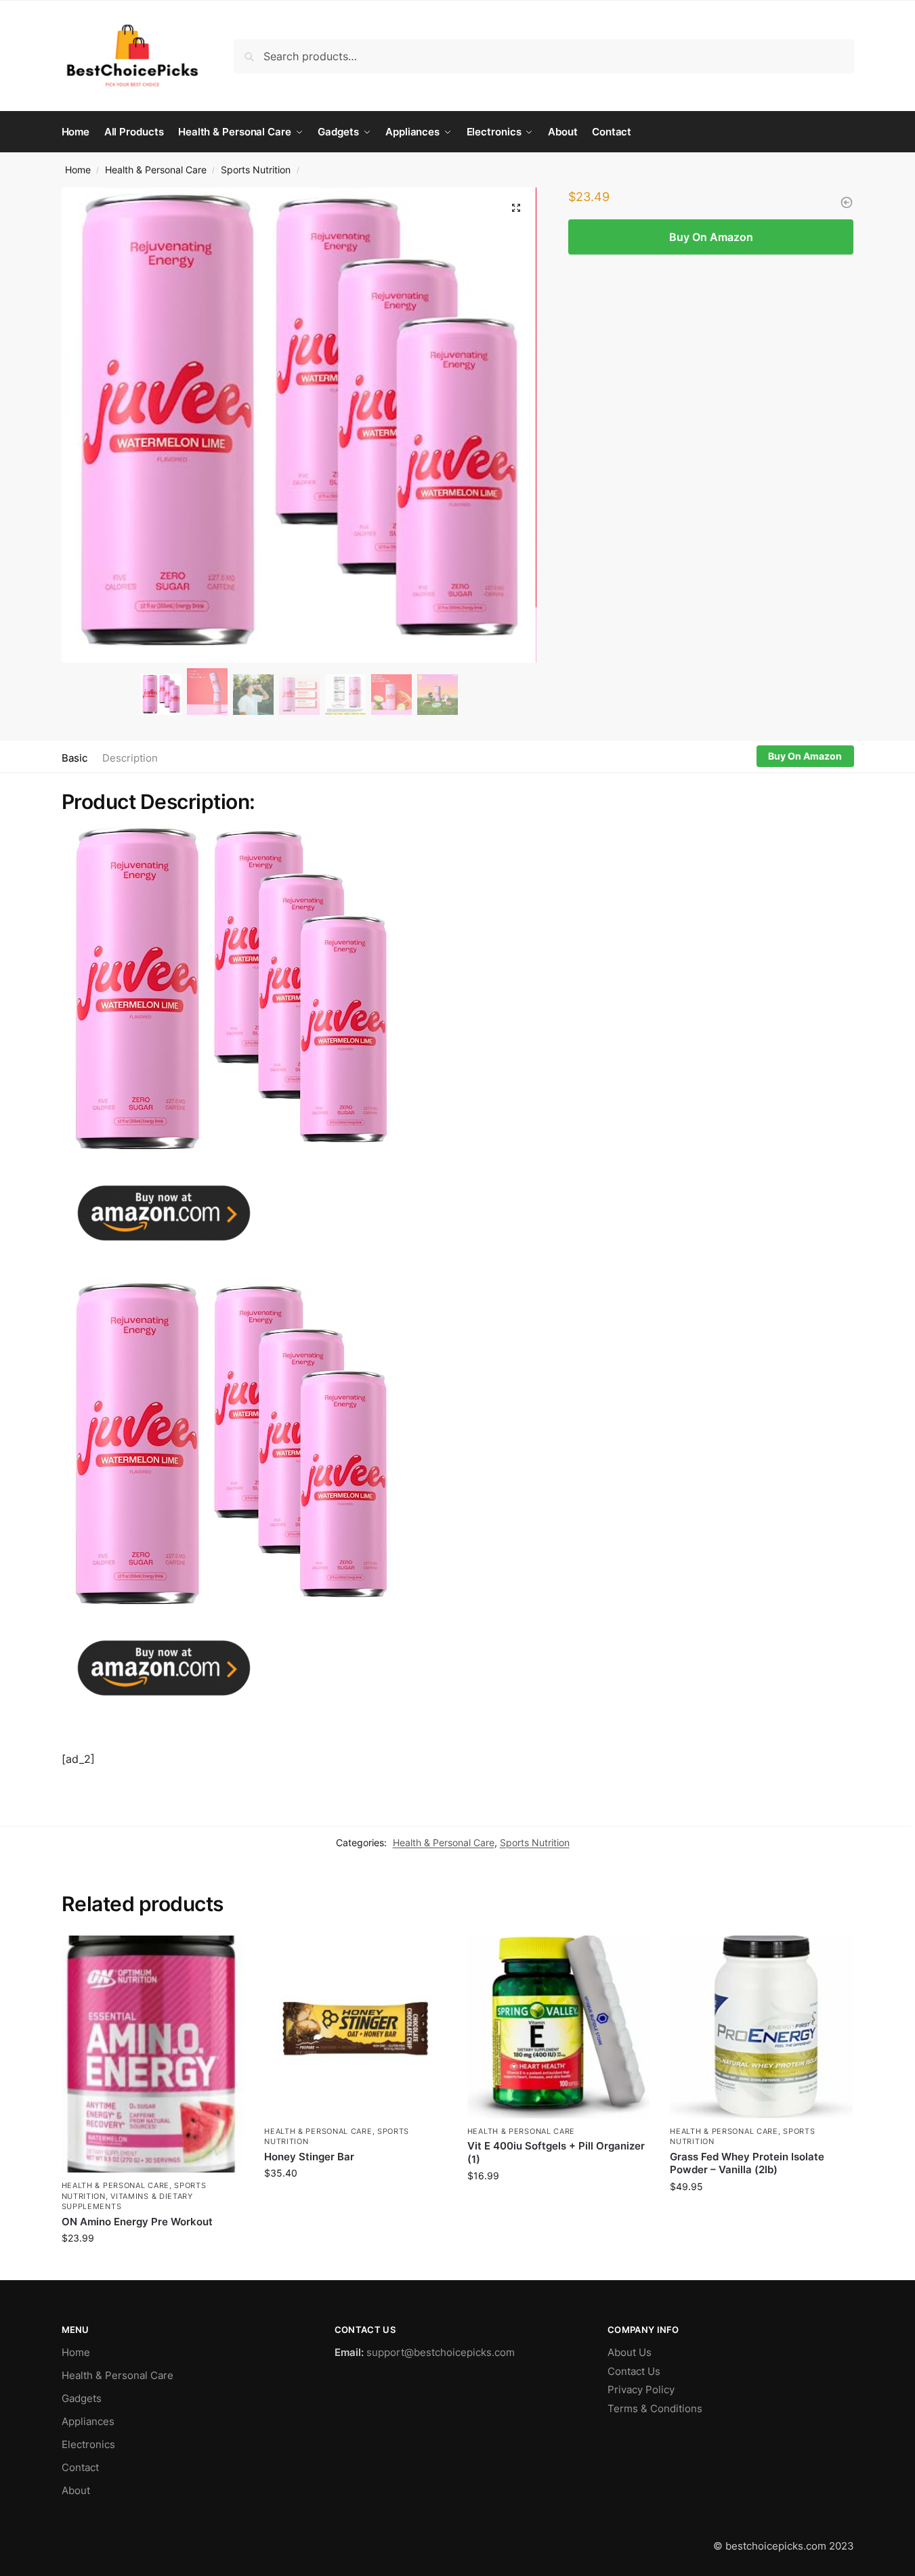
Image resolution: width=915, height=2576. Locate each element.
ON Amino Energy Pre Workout (137, 2222)
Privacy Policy (641, 2389)
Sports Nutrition (256, 170)
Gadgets (82, 2398)
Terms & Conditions (655, 2408)
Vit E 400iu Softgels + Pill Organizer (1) (556, 2153)
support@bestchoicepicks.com (441, 2352)
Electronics (88, 2444)
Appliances (88, 2421)
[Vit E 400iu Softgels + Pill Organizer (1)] (559, 2027)
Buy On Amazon (711, 237)
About (76, 2490)
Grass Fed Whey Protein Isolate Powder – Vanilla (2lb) (747, 2163)
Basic (75, 758)
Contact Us (634, 2371)
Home (78, 170)
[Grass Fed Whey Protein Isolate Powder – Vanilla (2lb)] (761, 2027)
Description (130, 758)
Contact (80, 2467)
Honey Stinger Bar (309, 2157)
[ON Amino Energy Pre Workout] (153, 2057)
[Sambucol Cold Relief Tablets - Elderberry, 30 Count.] (847, 202)
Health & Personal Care (156, 170)
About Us (630, 2352)
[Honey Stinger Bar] (356, 2027)
